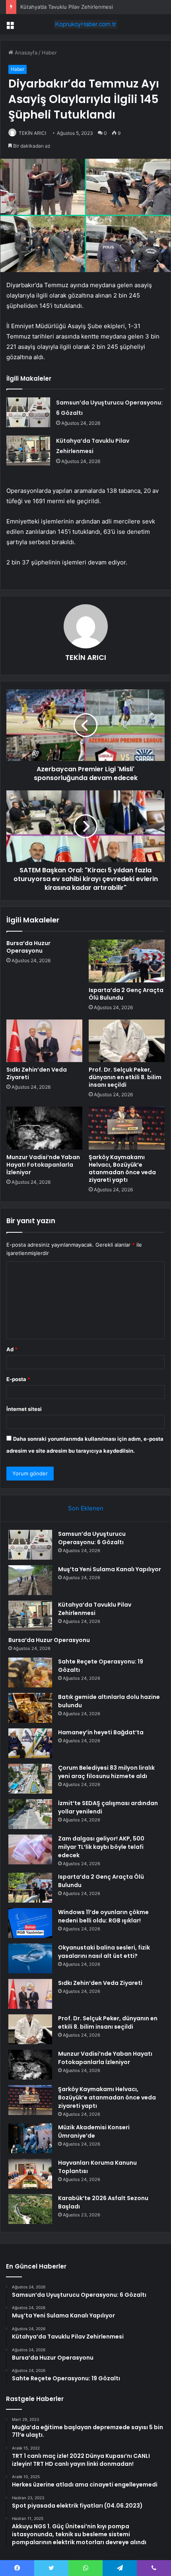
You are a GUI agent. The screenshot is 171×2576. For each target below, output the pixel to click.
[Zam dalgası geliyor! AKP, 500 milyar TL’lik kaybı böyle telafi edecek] (30, 1849)
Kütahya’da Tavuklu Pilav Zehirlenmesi (67, 7)
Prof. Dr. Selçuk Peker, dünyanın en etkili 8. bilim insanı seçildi (125, 1077)
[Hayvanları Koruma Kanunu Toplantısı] (30, 2174)
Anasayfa (25, 53)
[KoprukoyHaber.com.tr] (85, 24)
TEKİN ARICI (32, 133)
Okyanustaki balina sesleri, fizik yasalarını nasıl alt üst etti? (104, 1952)
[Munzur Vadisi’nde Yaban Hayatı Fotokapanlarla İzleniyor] (44, 1128)
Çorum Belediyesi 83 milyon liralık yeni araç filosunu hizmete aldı (106, 1772)
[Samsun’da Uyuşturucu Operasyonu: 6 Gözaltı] (28, 412)
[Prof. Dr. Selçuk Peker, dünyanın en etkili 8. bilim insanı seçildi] (127, 1041)
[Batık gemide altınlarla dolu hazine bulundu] (30, 1708)
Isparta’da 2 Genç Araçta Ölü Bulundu (126, 994)
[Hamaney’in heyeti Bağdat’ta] (30, 1743)
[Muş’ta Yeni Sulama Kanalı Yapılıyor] (30, 1580)
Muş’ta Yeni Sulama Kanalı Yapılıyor (110, 1569)
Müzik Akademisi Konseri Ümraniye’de (94, 2131)
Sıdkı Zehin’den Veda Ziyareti (37, 1073)
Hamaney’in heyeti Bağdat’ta (101, 1732)
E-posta (18, 1379)
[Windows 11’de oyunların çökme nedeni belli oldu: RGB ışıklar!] (30, 1923)
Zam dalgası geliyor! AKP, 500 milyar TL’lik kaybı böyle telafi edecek (101, 1847)
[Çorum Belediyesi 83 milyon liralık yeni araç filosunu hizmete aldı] (30, 1779)
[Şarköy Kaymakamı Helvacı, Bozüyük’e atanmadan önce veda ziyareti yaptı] (127, 1128)
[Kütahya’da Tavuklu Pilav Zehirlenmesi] (28, 450)
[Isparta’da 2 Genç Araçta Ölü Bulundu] (127, 961)
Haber (49, 53)
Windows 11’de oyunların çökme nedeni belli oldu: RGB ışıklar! (103, 1916)
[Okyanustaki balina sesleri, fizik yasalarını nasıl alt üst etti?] (30, 1958)
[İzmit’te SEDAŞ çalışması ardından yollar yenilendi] (30, 1814)
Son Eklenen (86, 1508)
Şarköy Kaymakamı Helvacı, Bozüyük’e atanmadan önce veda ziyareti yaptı (122, 1168)
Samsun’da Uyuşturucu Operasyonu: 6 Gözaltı (92, 1538)
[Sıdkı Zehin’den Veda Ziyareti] (44, 1041)
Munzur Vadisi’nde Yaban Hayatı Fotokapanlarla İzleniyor (43, 1165)
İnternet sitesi (24, 1409)
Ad (12, 1349)
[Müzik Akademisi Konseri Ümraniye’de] (30, 2138)
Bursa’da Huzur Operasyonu (28, 947)
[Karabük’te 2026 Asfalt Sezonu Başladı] (30, 2209)
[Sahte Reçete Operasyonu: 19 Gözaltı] (30, 1672)
